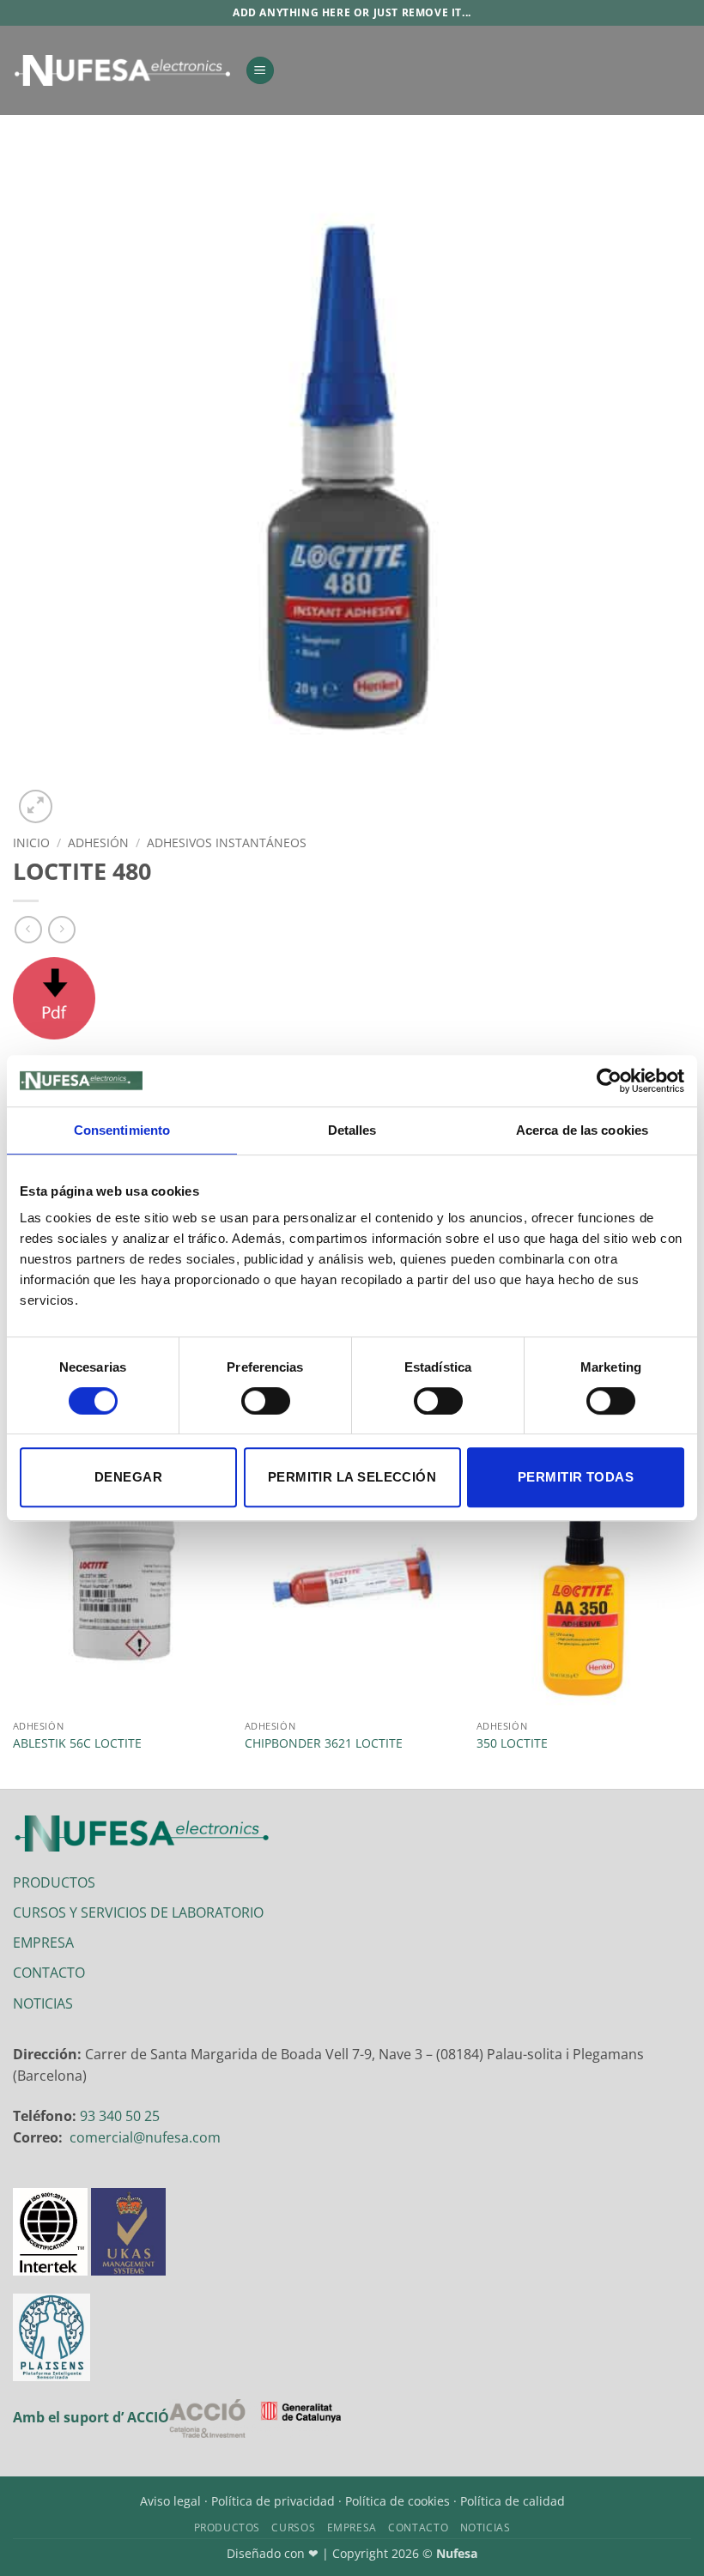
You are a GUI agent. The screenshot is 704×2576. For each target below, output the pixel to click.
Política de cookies (398, 2501)
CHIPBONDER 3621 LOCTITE (324, 1743)
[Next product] (28, 929)
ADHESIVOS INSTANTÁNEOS (227, 843)
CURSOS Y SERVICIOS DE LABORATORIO (138, 1912)
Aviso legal (170, 2501)
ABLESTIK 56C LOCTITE (77, 1743)
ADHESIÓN (98, 843)
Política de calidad (513, 2501)
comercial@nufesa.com (145, 2137)
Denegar (128, 1477)
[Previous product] (61, 929)
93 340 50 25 (120, 2116)
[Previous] (14, 1620)
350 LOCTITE (512, 1743)
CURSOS (293, 2528)
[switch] (266, 1401)
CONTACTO (49, 1973)
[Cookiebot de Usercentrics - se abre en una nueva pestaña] (609, 1081)
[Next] (690, 1620)
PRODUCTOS (54, 1882)
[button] (260, 71)
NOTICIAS (43, 2003)
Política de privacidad (273, 2501)
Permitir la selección (352, 1477)
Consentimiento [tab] (122, 1130)
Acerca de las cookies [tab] (582, 1130)
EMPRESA (43, 1943)
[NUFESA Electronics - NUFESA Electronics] (122, 70)
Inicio (31, 843)
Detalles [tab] (352, 1130)
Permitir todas (576, 1477)
